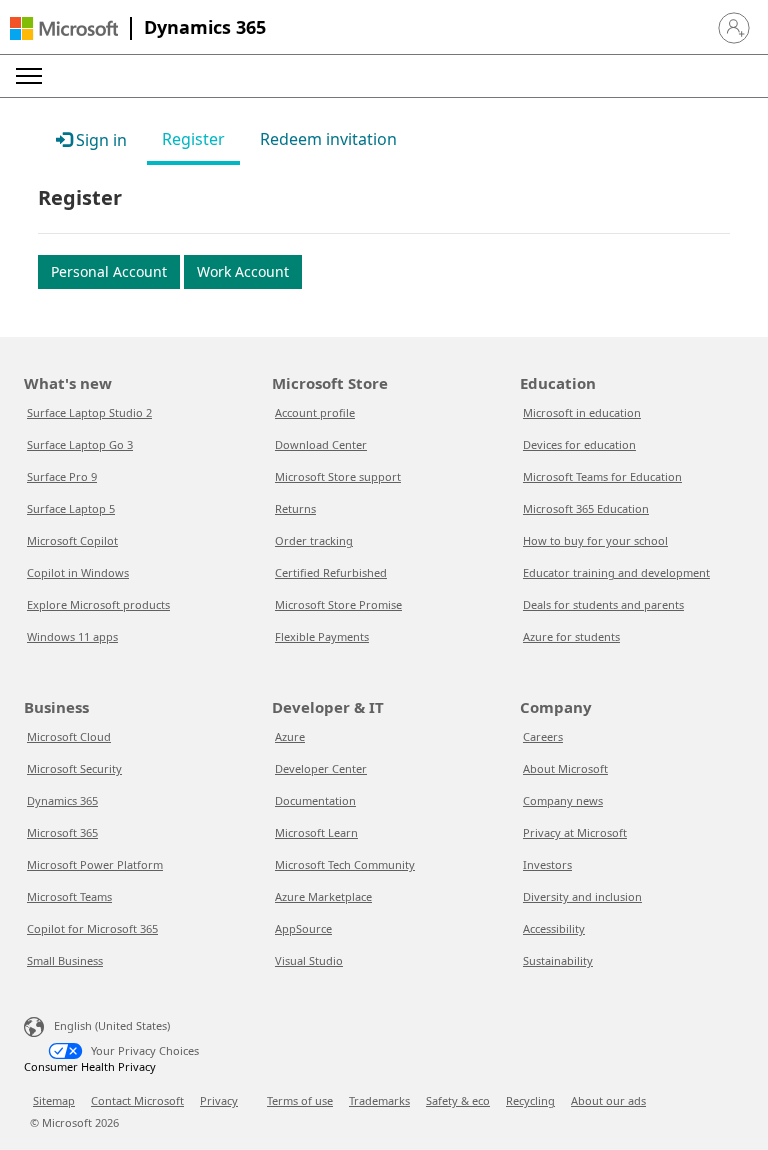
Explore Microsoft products (98, 604)
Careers (543, 736)
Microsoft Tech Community (345, 864)
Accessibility (554, 928)
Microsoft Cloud (69, 736)
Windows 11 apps (72, 636)
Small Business (65, 960)
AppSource (303, 928)
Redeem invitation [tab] (328, 139)
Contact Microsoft (137, 1100)
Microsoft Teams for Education (602, 476)
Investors (547, 864)
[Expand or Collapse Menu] (29, 76)
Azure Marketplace (323, 896)
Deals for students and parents (603, 604)
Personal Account (109, 271)
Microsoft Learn (316, 832)
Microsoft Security (74, 768)
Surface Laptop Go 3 (80, 444)
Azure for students (571, 636)
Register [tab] (193, 139)
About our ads (608, 1100)
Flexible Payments (322, 636)
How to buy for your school (595, 540)
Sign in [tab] (99, 140)
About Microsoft (565, 768)
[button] (734, 28)
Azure (290, 736)
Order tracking (314, 540)
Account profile (315, 412)
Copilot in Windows (78, 572)
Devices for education (579, 444)
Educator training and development (616, 572)
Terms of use (300, 1100)
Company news (563, 800)
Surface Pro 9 (62, 476)
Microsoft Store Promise (338, 604)
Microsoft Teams (69, 896)
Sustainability (558, 960)
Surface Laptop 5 (71, 508)
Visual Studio (309, 960)
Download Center (321, 444)
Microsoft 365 (62, 832)
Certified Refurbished (331, 572)
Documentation (315, 800)
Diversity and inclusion (582, 896)
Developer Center (321, 768)
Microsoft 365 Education (586, 508)
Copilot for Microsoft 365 (92, 928)
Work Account (243, 271)
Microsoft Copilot (72, 540)
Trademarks (379, 1100)
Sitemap (54, 1100)
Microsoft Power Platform (95, 864)
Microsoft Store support (338, 476)
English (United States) (112, 1025)
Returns (295, 508)
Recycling (530, 1100)
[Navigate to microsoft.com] (64, 28)
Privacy (219, 1100)
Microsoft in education (582, 412)
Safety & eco (458, 1100)
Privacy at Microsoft (575, 832)
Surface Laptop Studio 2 (89, 412)
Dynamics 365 (205, 27)
